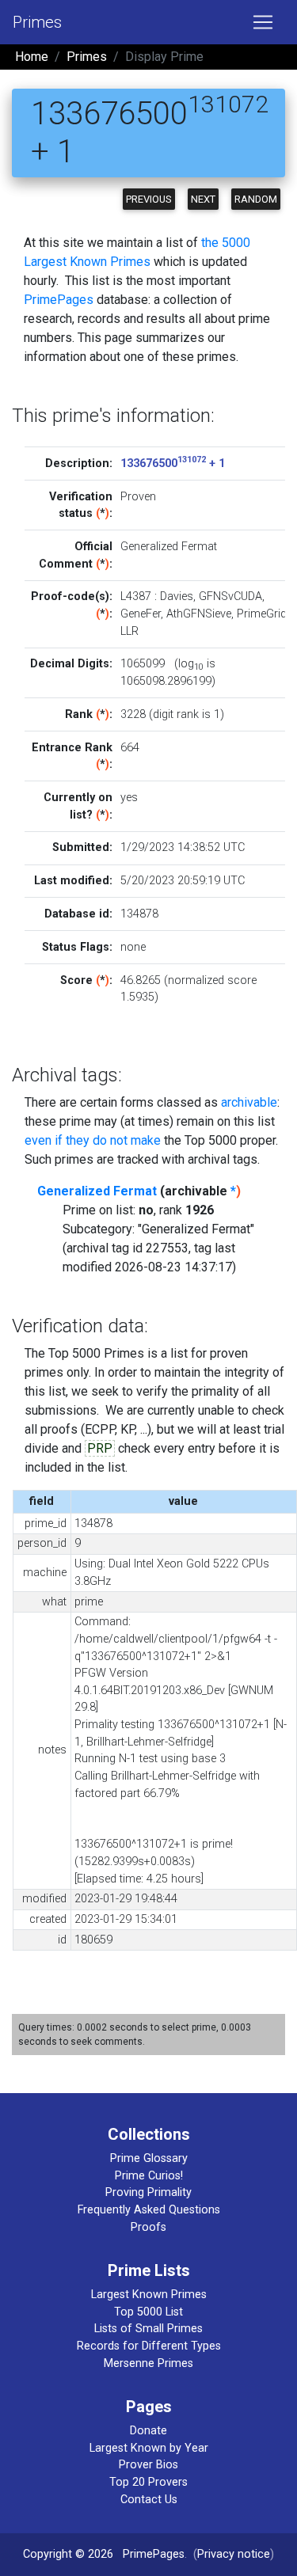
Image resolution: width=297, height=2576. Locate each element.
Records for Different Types (149, 2346)
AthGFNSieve (199, 614)
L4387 (136, 597)
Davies (177, 597)
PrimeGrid (262, 614)
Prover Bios (148, 2465)
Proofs (148, 2227)
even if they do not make (93, 1140)
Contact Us (149, 2500)
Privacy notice (234, 2554)
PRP (100, 1448)
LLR (129, 631)
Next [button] (203, 199)
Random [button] (256, 199)
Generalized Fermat (97, 1191)
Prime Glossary (149, 2158)
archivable (249, 1102)
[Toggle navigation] (263, 22)
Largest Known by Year (149, 2448)
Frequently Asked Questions (149, 2210)
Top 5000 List (148, 2312)
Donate (148, 2431)
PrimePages (59, 300)
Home (32, 57)
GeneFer (141, 614)
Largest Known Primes (149, 2295)
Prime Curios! (149, 2176)
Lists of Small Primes (148, 2329)
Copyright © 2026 (68, 2554)
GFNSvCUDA (230, 597)
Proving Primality (148, 2192)
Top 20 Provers (148, 2482)
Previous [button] (149, 199)
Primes (37, 22)
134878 (139, 914)
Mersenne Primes (148, 2363)
